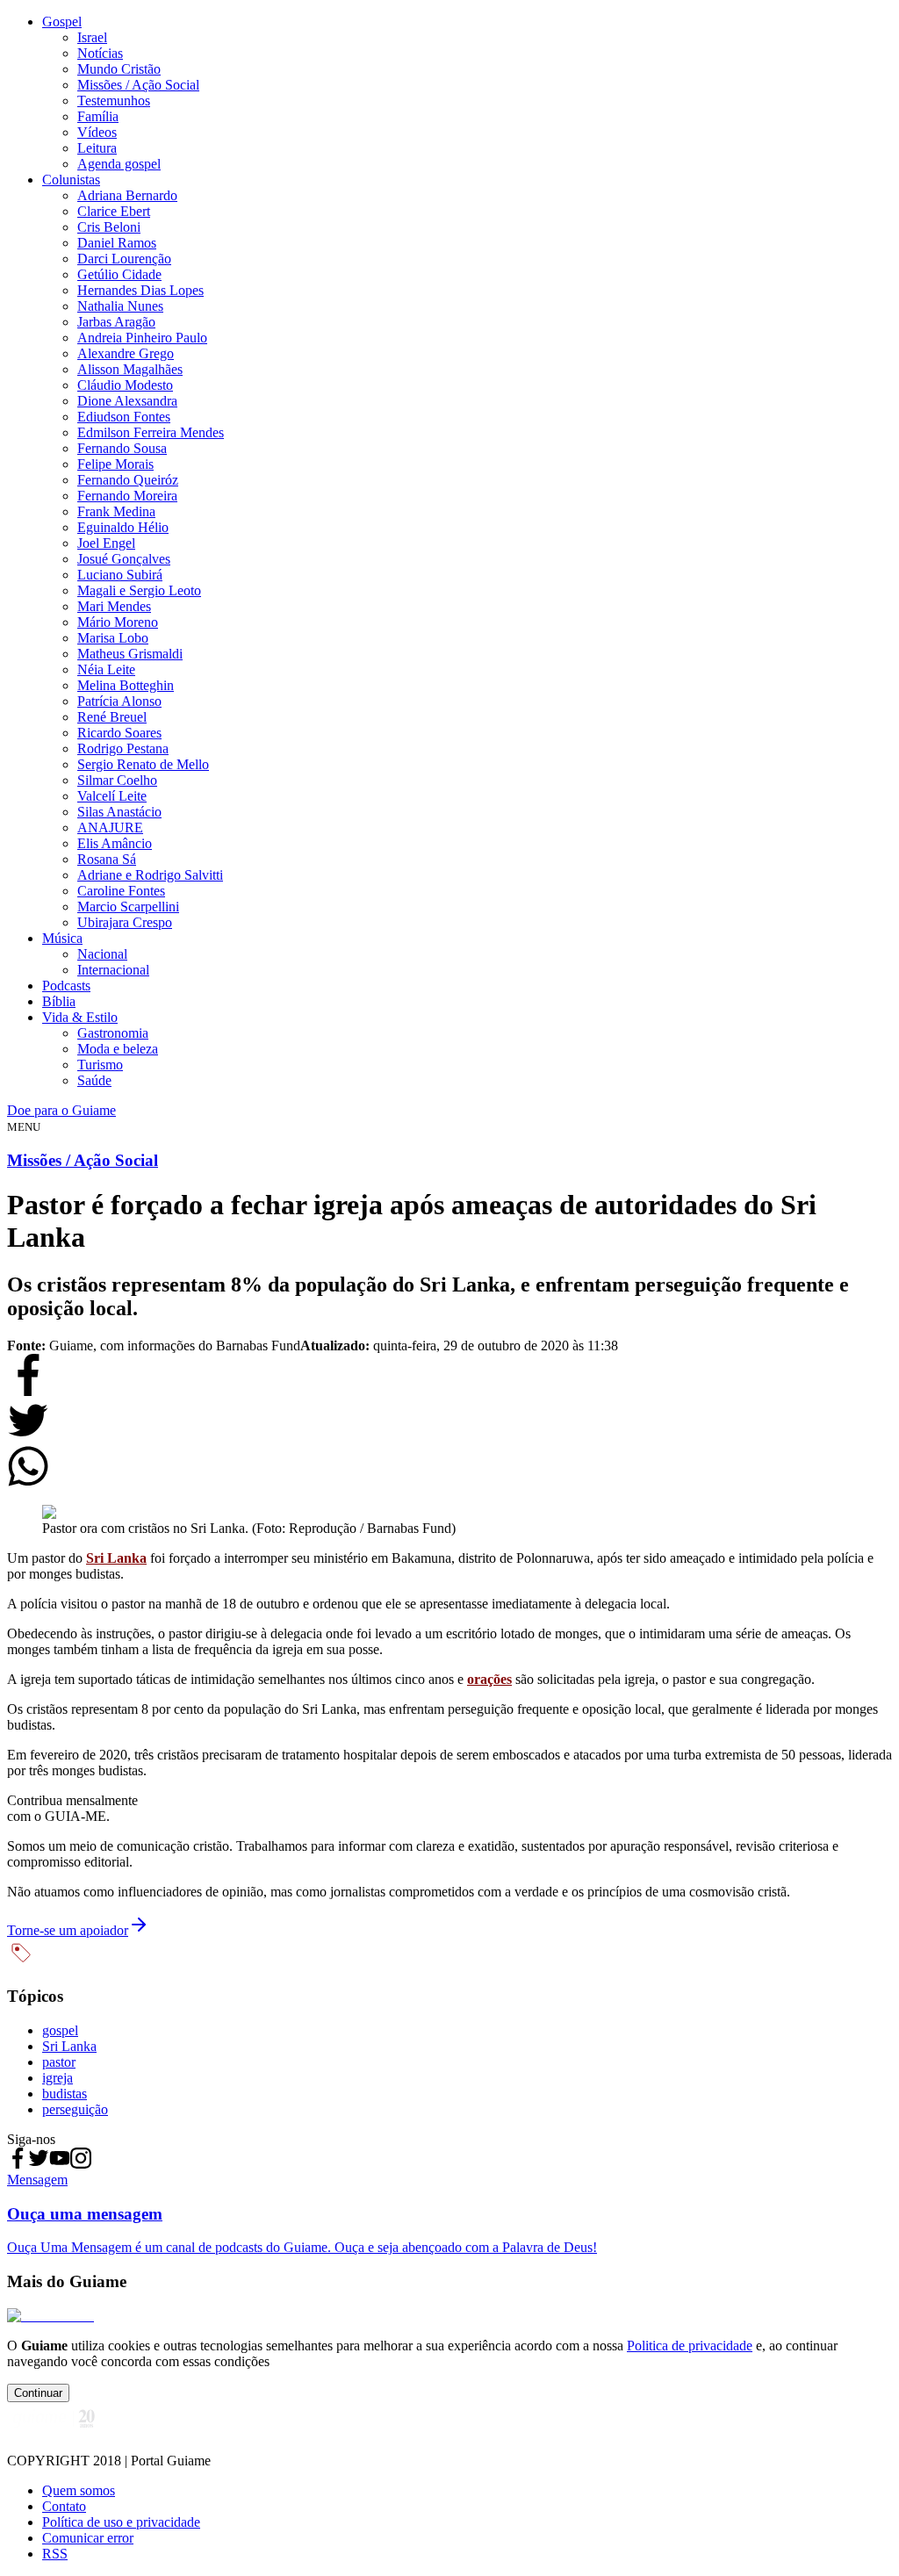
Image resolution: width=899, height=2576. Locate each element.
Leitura (97, 148)
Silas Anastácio (119, 812)
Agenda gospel (119, 164)
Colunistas (71, 180)
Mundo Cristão (119, 69)
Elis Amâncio (115, 843)
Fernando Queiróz (128, 480)
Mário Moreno (118, 622)
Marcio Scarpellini (128, 907)
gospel (60, 2030)
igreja (58, 2078)
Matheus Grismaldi (130, 654)
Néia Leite (106, 669)
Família (98, 116)
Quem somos (79, 2490)
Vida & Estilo (80, 1017)
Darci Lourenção (124, 259)
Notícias (100, 53)
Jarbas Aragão (116, 322)
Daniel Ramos (117, 243)
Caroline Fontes (121, 891)
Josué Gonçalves (124, 559)
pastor (59, 2062)
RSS (55, 2554)
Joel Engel (106, 543)
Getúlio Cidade (119, 274)
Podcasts (66, 986)
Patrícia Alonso (119, 701)
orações (489, 1679)
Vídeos (97, 132)
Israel (92, 37)
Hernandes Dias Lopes (140, 290)
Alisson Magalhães (130, 369)
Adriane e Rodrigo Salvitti (150, 875)
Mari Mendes (114, 606)
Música (62, 938)
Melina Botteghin (126, 685)
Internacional (113, 970)
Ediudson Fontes (124, 417)
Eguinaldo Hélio (123, 527)
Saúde (94, 1080)
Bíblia (59, 1001)
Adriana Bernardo (127, 195)
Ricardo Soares (119, 733)
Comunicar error (88, 2538)
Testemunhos (114, 101)
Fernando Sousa (122, 448)
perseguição (75, 2109)
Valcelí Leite (112, 796)
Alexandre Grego (126, 353)
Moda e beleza (118, 1049)
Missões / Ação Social (138, 85)
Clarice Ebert (114, 211)
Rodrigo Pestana (123, 748)
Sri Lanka (116, 1558)
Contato (64, 2506)
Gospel (62, 22)
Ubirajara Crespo (125, 922)
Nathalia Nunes (120, 306)
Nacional (102, 954)
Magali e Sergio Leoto (139, 590)
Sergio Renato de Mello (143, 764)
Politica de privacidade (690, 2346)
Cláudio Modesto (125, 385)
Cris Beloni (109, 227)
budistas (65, 2094)
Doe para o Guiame (61, 1110)
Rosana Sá (107, 859)
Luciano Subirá (120, 575)
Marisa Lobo (113, 638)
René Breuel (112, 717)
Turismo (100, 1065)
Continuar (38, 2393)
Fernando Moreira (127, 496)
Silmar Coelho (117, 780)
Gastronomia (113, 1033)
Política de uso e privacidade (121, 2522)
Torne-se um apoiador (68, 1930)
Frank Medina (116, 511)
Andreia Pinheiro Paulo (142, 338)
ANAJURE (110, 827)
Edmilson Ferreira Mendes (151, 432)
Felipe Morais (115, 464)
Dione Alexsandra (127, 401)
